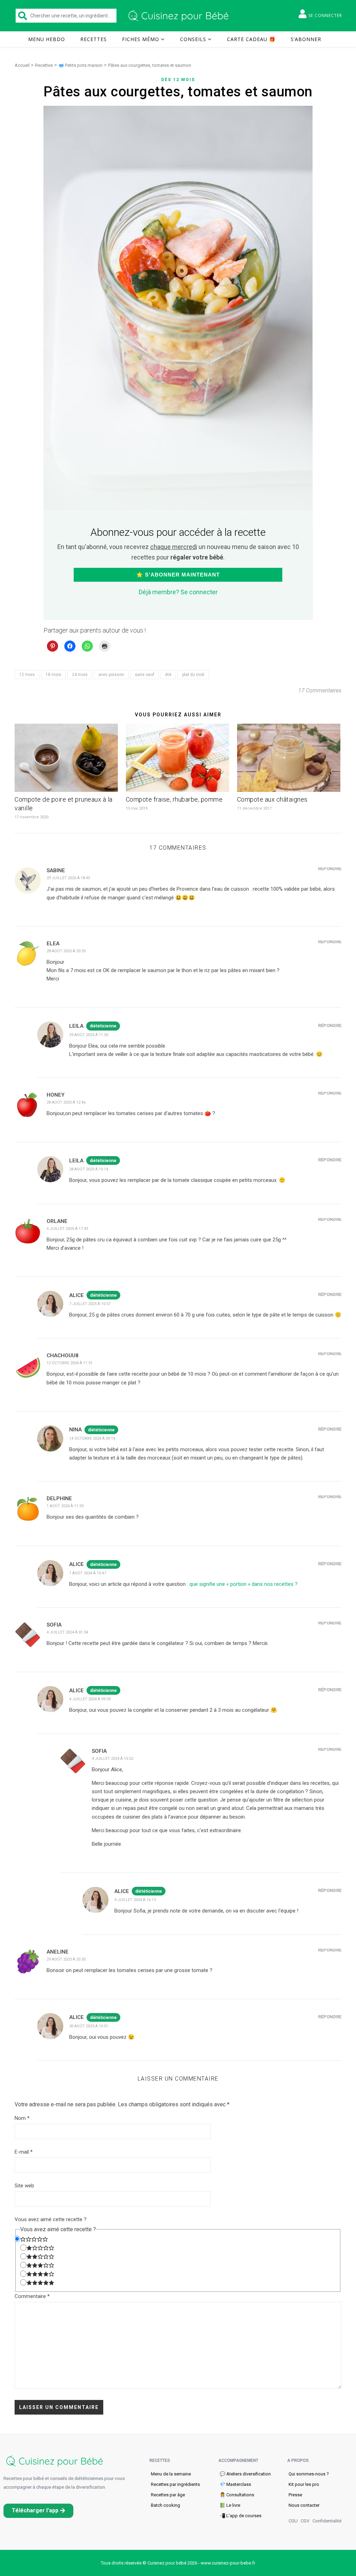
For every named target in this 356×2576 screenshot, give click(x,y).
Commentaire (32, 2296)
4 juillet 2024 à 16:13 (135, 1900)
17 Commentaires (320, 690)
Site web (24, 2186)
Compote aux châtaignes (272, 799)
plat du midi (193, 675)
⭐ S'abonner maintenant (178, 575)
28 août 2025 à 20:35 (66, 951)
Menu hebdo (47, 39)
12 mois (27, 675)
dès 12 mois (178, 80)
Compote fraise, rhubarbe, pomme (174, 799)
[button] (38, 2511)
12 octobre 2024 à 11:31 (70, 1363)
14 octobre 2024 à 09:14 (92, 1438)
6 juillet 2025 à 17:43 (67, 1229)
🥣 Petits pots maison (80, 65)
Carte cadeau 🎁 (251, 39)
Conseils (193, 39)
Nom (22, 2118)
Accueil (22, 65)
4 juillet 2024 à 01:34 (67, 1632)
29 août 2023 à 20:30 (66, 1959)
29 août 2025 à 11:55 (89, 1035)
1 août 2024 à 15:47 (88, 1573)
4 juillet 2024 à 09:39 (90, 1699)
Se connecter (325, 15)
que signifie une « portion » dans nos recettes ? (244, 1584)
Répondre (330, 869)
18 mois (53, 675)
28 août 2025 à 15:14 (89, 1169)
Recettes (94, 39)
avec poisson (111, 675)
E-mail (24, 2152)
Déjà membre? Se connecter (178, 592)
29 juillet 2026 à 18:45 (68, 878)
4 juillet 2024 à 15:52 (112, 1759)
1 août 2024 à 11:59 (65, 1506)
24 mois (80, 675)
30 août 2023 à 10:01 (89, 2026)
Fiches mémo (141, 39)
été (168, 675)
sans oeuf (145, 675)
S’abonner (306, 39)
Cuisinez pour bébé (180, 16)
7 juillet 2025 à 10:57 (90, 1304)
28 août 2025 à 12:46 (66, 1102)
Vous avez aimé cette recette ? (51, 2219)
